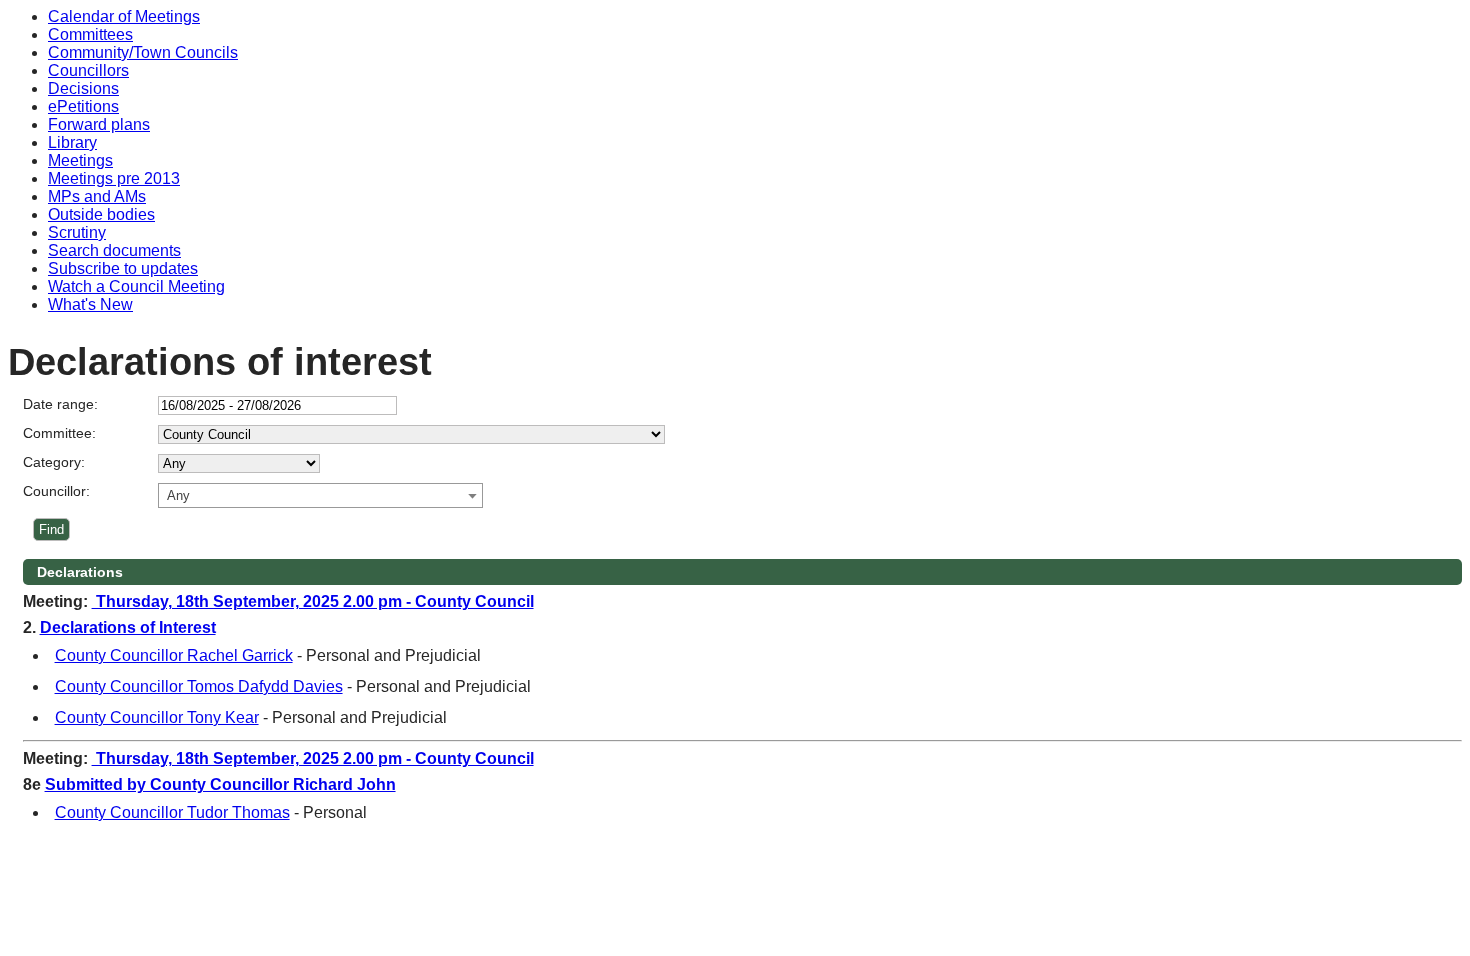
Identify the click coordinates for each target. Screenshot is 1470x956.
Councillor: (56, 491)
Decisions (83, 88)
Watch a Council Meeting (136, 286)
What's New (90, 304)
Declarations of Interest (128, 627)
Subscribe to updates (123, 268)
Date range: (60, 404)
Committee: (59, 433)
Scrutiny (77, 232)
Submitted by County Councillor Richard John (220, 784)
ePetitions (83, 106)
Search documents (114, 250)
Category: (54, 462)
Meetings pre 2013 (114, 178)
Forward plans (99, 124)
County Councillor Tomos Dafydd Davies (199, 686)
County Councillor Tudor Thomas (172, 812)
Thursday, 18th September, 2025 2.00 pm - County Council (313, 601)
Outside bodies (101, 214)
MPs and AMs (97, 196)
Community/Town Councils (143, 52)
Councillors (88, 70)
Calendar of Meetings (124, 16)
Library (72, 142)
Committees (90, 34)
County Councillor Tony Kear (157, 717)
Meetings (80, 160)
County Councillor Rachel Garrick (174, 655)
